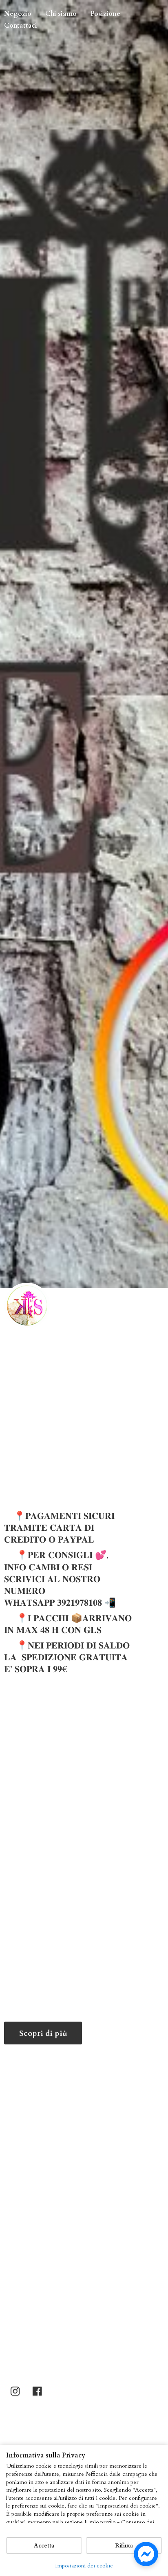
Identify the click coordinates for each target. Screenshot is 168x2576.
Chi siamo (61, 14)
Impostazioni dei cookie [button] (84, 2566)
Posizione (105, 14)
